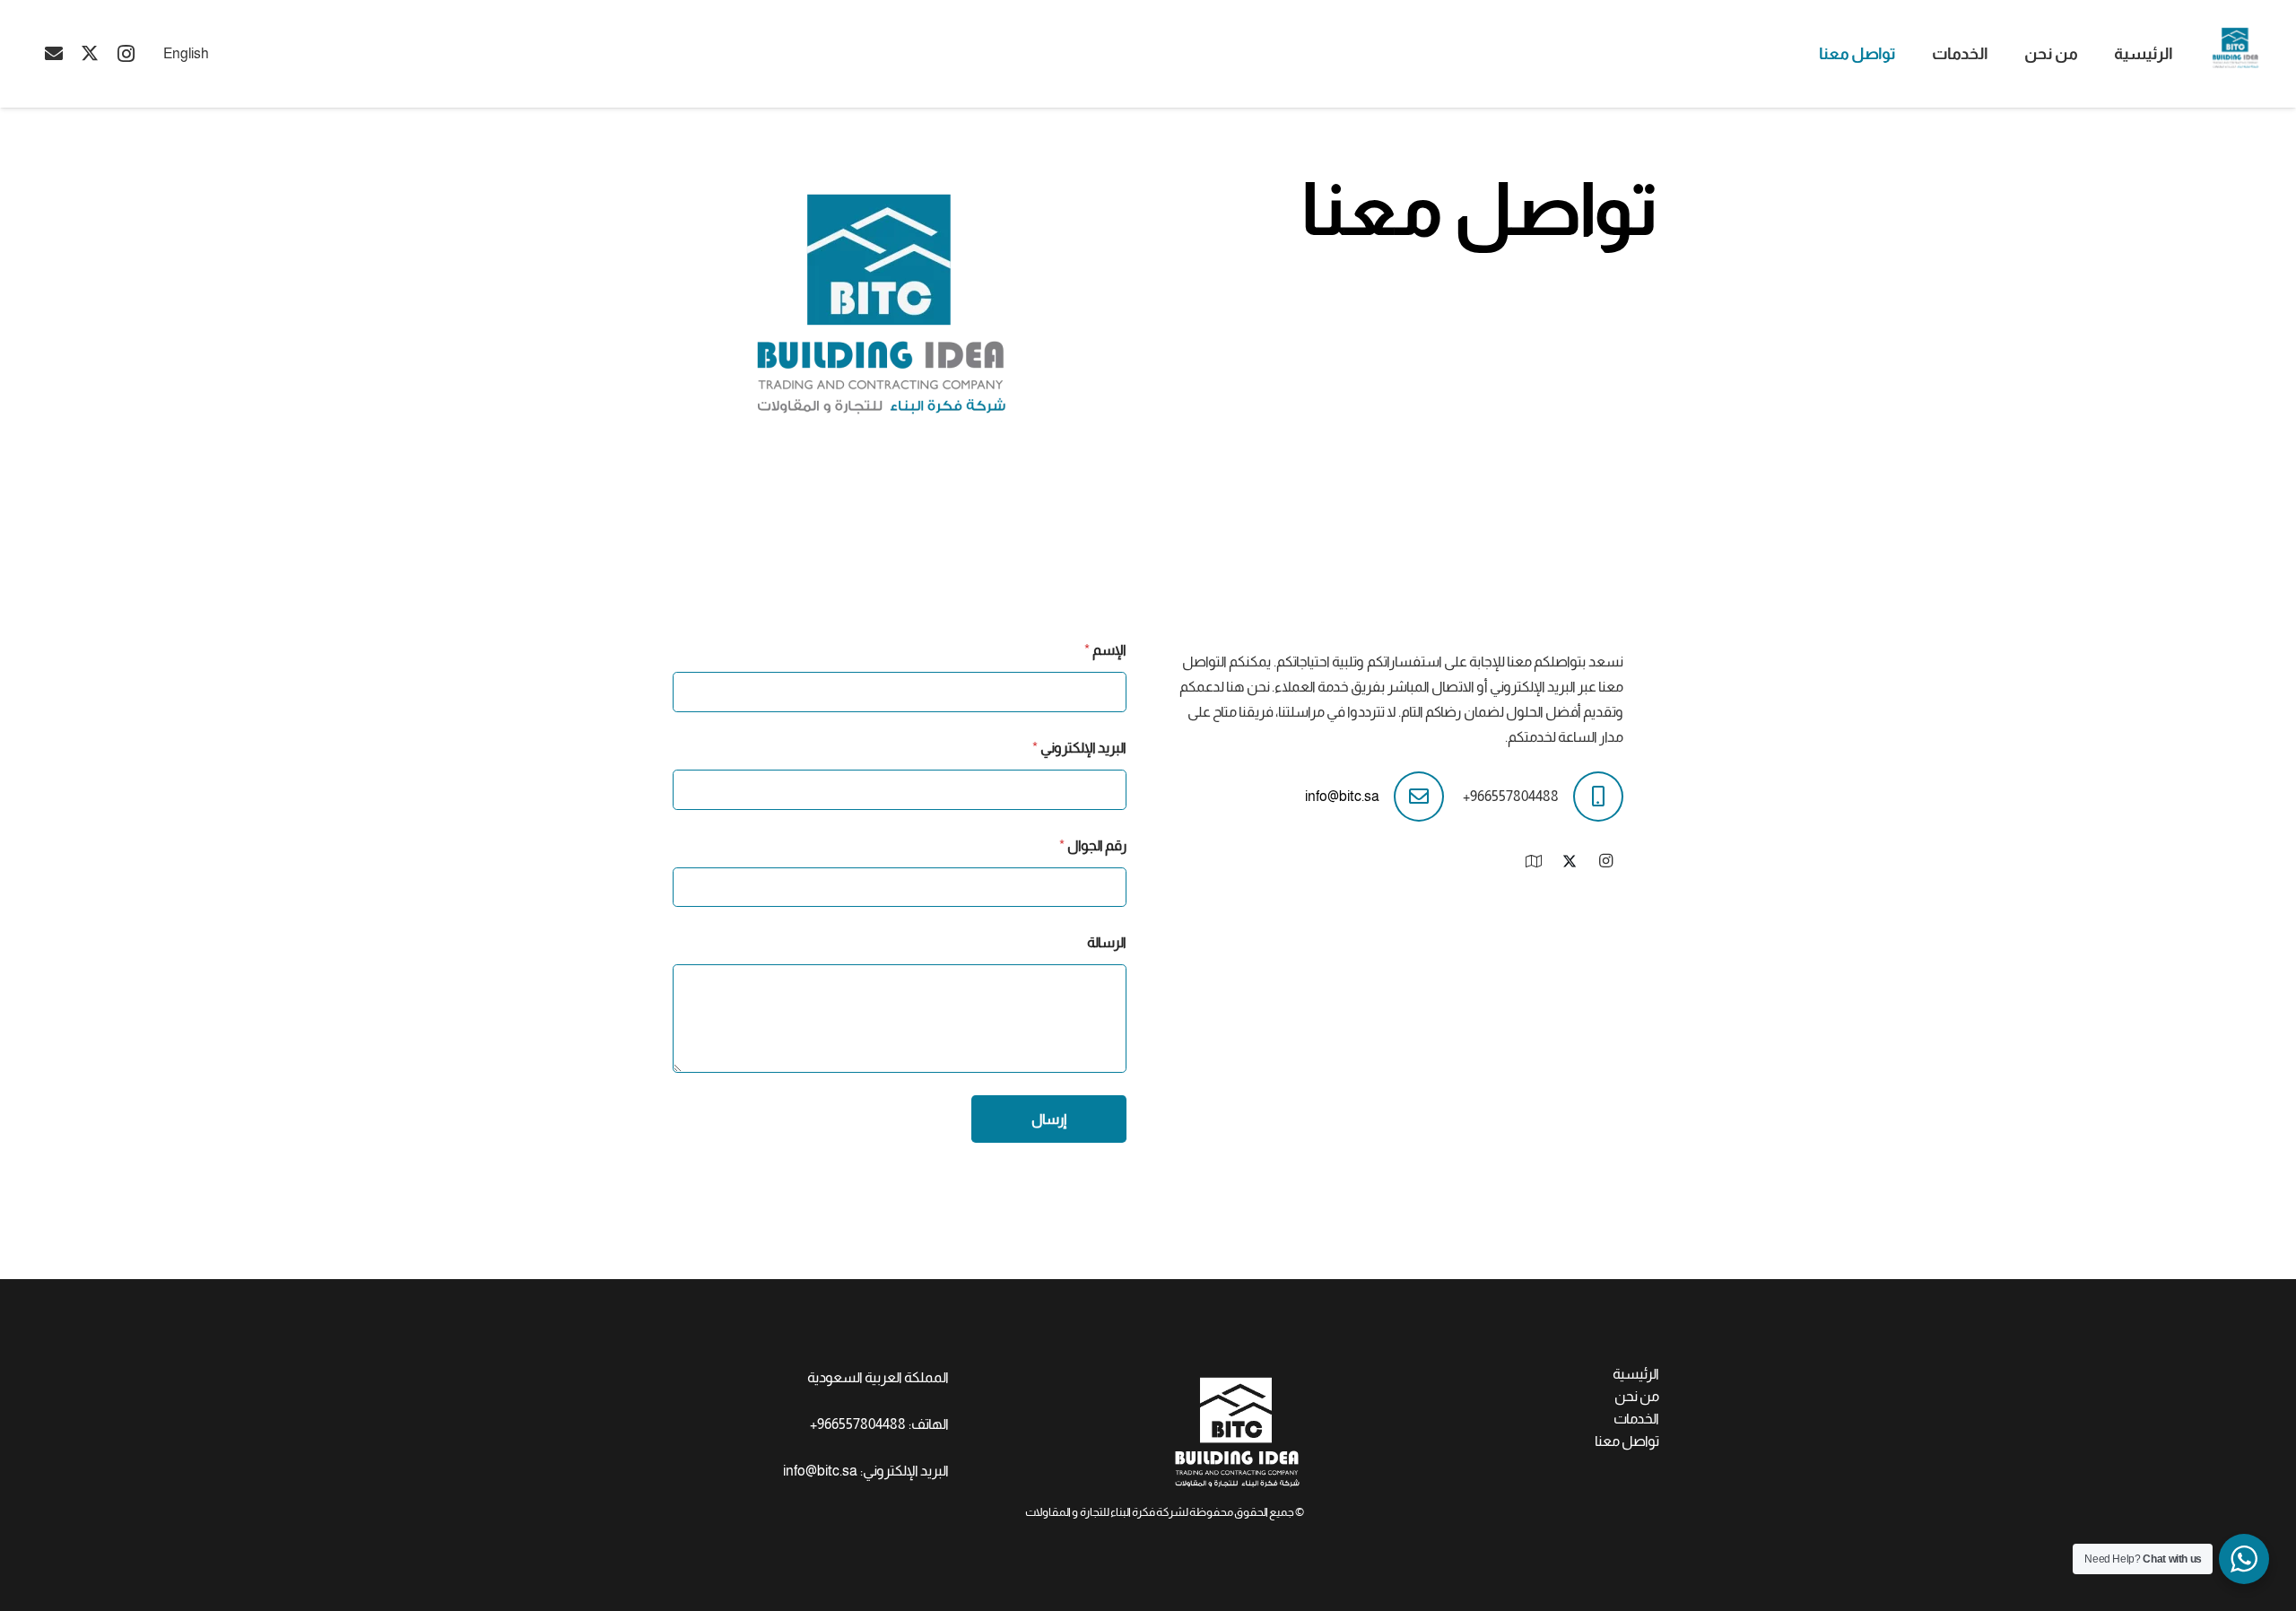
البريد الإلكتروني (1079, 748)
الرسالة (1107, 942)
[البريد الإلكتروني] (54, 54)
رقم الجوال (1093, 845)
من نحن (1637, 1396)
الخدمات (1636, 1419)
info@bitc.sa (1342, 796)
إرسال (1049, 1119)
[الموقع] (1534, 861)
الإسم (1105, 650)
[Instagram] (126, 54)
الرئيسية (1636, 1374)
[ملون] (2235, 47)
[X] (90, 54)
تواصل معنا (1627, 1441)
